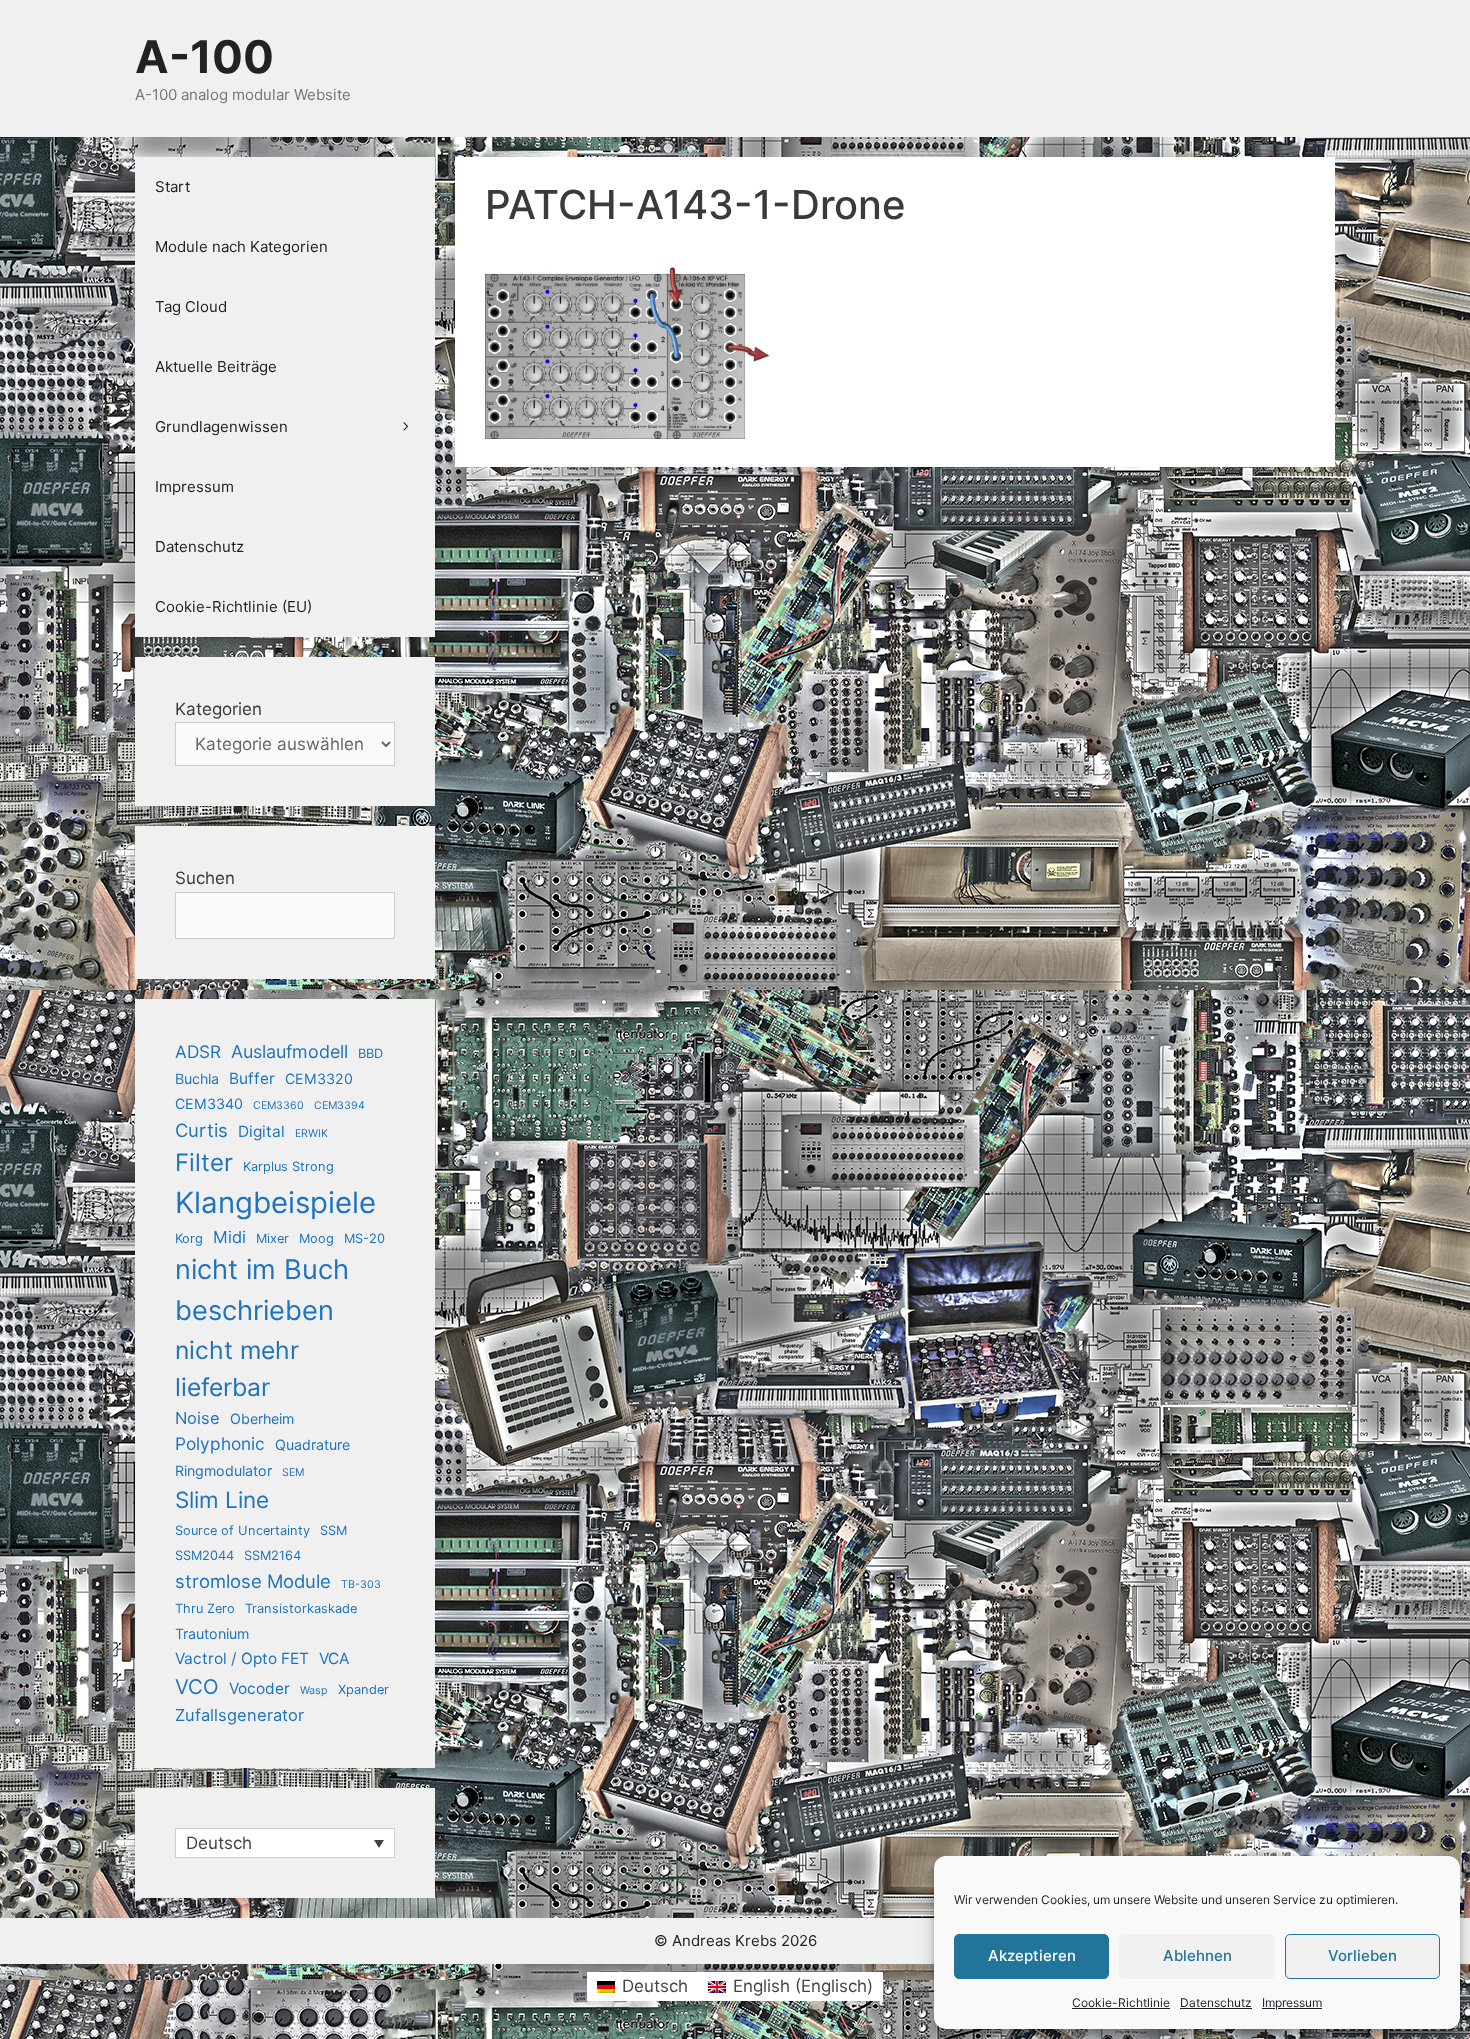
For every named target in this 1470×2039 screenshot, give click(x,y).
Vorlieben (1362, 1955)
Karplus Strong (288, 1166)
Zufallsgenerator (239, 1715)
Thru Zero (205, 1608)
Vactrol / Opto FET (242, 1658)
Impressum (1292, 2002)
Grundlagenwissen (221, 426)
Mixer (272, 1238)
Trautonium (212, 1633)
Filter (204, 1162)
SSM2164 (272, 1555)
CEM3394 (339, 1105)
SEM (293, 1472)
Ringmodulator (223, 1470)
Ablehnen (1197, 1955)
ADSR (198, 1051)
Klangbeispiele (275, 1202)
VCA (334, 1658)
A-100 (204, 56)
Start (172, 186)
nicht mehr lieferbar (237, 1368)
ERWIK (311, 1133)
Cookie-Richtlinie (1121, 2002)
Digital (261, 1131)
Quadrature (312, 1444)
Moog (316, 1238)
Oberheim (262, 1418)
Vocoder (259, 1688)
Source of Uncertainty (242, 1530)
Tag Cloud (191, 306)
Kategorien (218, 709)
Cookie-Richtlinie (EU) (233, 606)
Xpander (363, 1689)
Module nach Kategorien (241, 246)
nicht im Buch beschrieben (262, 1290)
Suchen (205, 878)
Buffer (252, 1078)
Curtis (201, 1130)
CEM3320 (319, 1078)
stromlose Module (253, 1581)
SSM (333, 1530)
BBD (370, 1053)
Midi (229, 1237)
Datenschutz (1216, 2002)
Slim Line (222, 1499)
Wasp (314, 1690)
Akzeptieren (1032, 1955)
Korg (189, 1238)
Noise (197, 1418)
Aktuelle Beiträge (216, 366)
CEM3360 (278, 1105)
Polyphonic (220, 1443)
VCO (197, 1686)
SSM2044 (204, 1555)
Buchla (197, 1078)
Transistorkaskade (301, 1608)
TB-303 (361, 1584)
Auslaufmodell (289, 1051)
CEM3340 (209, 1103)
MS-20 (364, 1238)
